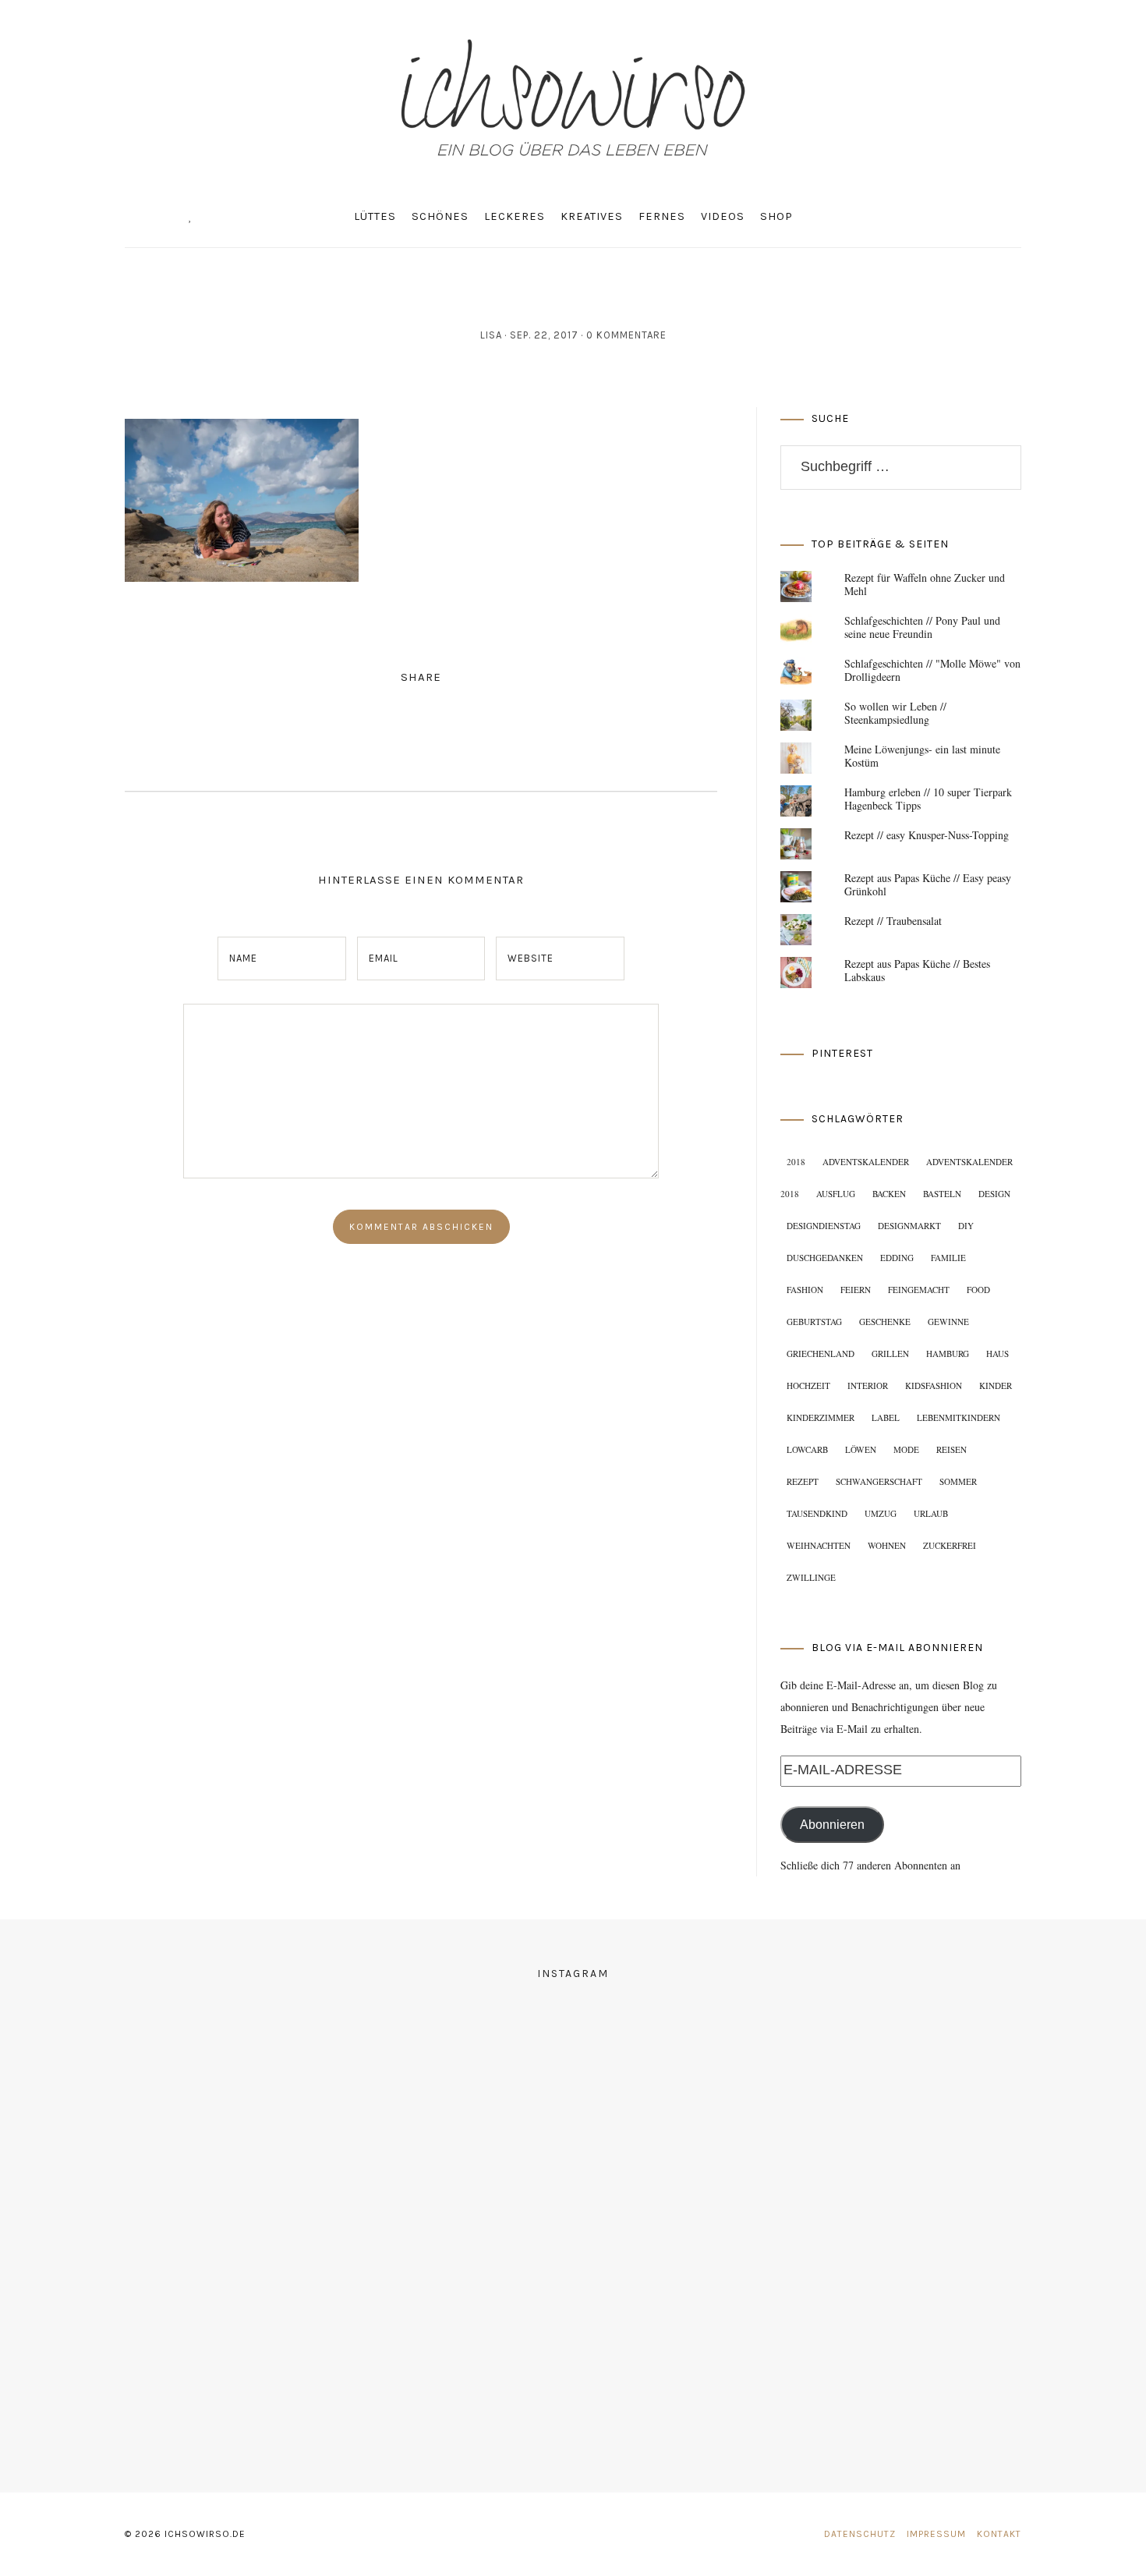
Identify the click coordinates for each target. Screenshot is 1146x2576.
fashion (805, 1290)
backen (889, 1194)
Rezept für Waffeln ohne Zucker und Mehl (925, 584)
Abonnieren (832, 1825)
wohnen (887, 1545)
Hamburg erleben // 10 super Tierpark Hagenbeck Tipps (928, 799)
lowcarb (807, 1449)
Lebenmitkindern (959, 1417)
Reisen (951, 1449)
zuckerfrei (950, 1545)
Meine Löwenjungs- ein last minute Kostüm (922, 756)
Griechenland (821, 1354)
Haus (997, 1354)
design (994, 1194)
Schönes (440, 216)
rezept (803, 1481)
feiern (856, 1290)
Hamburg (948, 1354)
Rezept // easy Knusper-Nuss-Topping (927, 835)
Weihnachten (819, 1545)
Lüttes (375, 216)
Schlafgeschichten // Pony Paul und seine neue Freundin (922, 627)
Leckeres (515, 216)
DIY (966, 1226)
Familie (948, 1258)
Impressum (936, 2534)
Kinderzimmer (821, 1417)
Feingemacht (919, 1290)
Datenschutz (860, 2534)
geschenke (885, 1322)
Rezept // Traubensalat (893, 921)
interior (868, 1385)
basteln (942, 1194)
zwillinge (811, 1577)
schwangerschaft (879, 1481)
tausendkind (817, 1513)
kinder (996, 1385)
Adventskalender (866, 1162)
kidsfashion (934, 1385)
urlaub (931, 1513)
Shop (776, 216)
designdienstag (824, 1226)
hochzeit (808, 1385)
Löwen (861, 1449)
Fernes (662, 216)
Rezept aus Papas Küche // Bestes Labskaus (917, 970)
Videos (723, 216)
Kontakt (999, 2534)
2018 (796, 1162)
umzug (881, 1513)
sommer (958, 1481)
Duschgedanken (825, 1258)
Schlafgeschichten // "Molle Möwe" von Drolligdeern (932, 670)
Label (886, 1417)
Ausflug (836, 1194)
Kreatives (592, 216)
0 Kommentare (626, 335)
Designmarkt (909, 1226)
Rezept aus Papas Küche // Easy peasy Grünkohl (928, 884)
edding (897, 1258)
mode (906, 1449)
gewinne (948, 1322)
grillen (890, 1354)
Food (978, 1290)
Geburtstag (814, 1322)
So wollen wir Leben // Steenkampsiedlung (895, 713)
